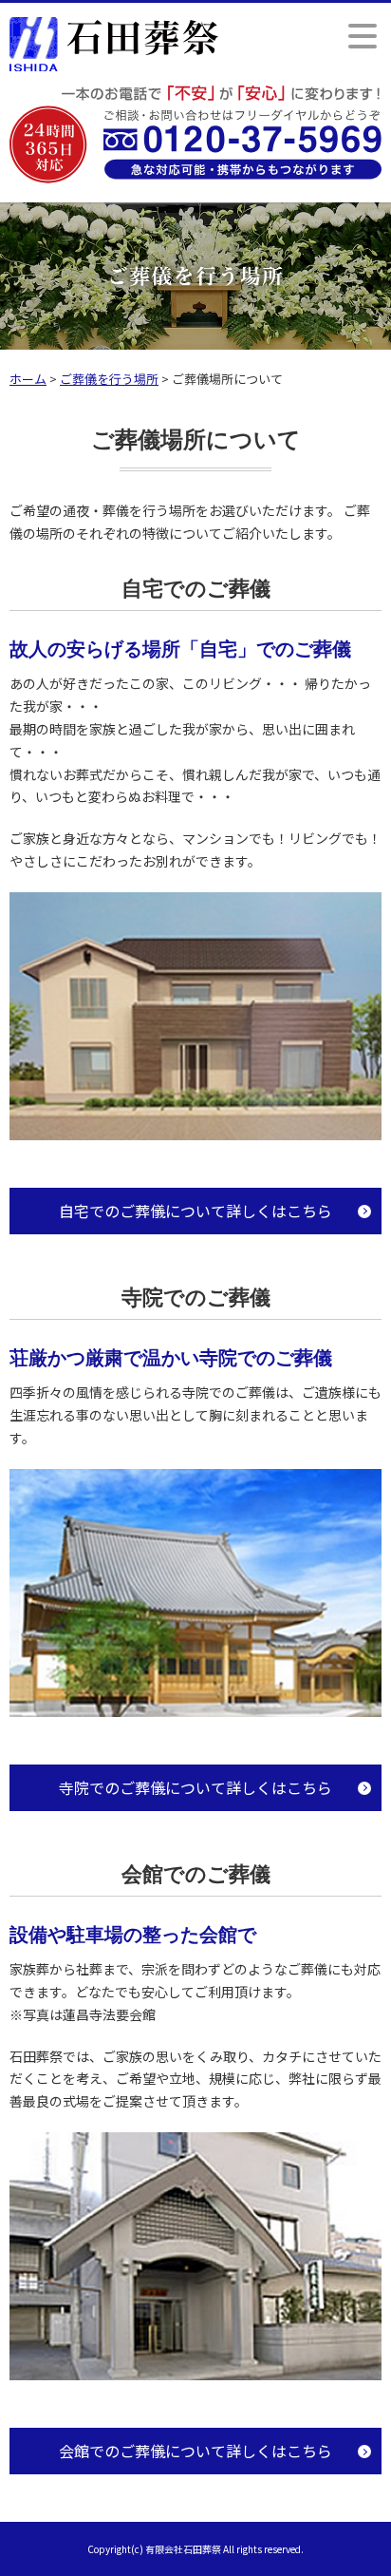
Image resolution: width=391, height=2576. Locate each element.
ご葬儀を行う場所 (109, 379)
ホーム (28, 379)
